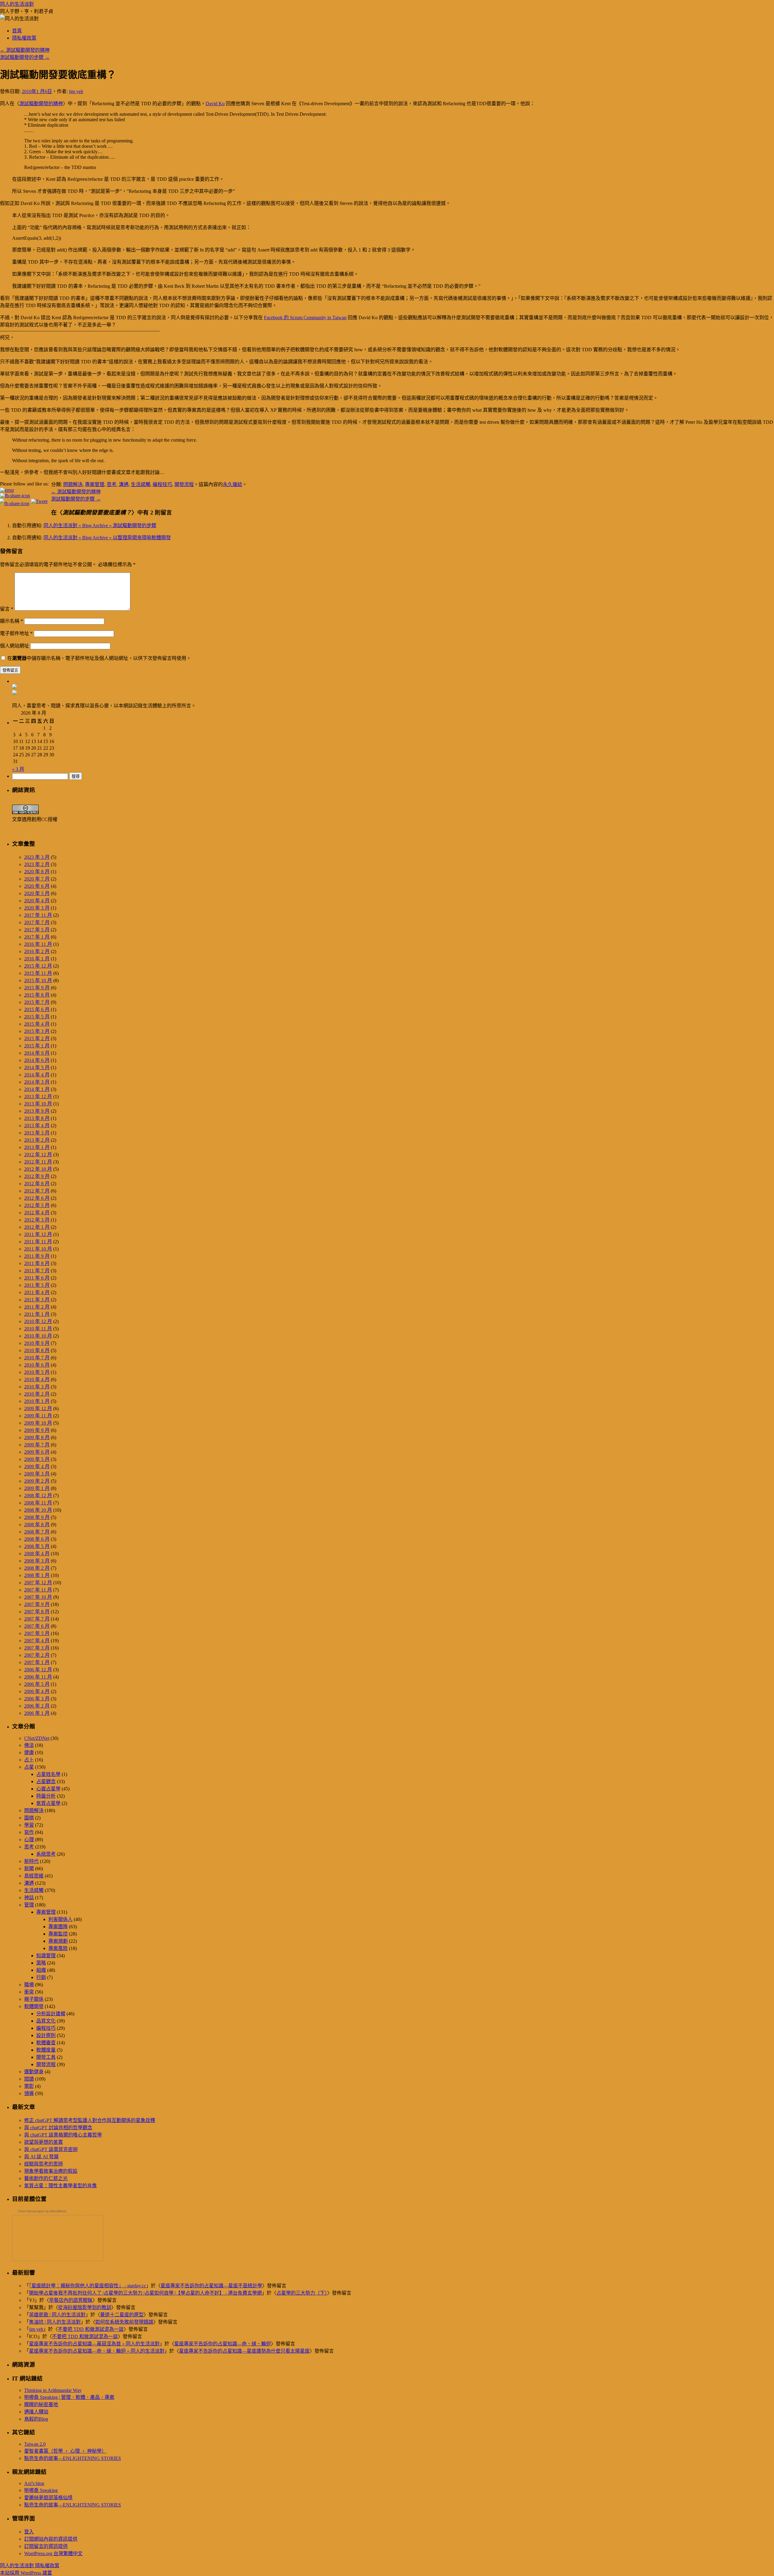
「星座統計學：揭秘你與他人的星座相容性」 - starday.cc (88, 2286)
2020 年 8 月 (37, 872)
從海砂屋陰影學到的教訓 (85, 2307)
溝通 (124, 484)
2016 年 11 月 (38, 944)
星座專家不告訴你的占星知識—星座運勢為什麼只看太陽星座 (244, 2351)
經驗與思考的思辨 (44, 2164)
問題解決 (73, 484)
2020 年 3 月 (37, 908)
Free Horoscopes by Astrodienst (42, 2211)
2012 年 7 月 (37, 1191)
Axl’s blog (34, 2483)
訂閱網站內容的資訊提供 (51, 2539)
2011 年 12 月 (38, 1234)
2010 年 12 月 (38, 1321)
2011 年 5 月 (37, 1285)
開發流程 (184, 484)
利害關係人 (60, 1919)
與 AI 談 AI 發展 (41, 2157)
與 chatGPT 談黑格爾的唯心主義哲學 (63, 2135)
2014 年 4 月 (37, 1075)
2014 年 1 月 (37, 1089)
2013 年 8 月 (37, 1118)
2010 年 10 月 (38, 1336)
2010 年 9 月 (37, 1343)
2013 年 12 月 (38, 1097)
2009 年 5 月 (37, 1459)
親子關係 (34, 1999)
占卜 (29, 1760)
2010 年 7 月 (37, 1358)
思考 (112, 484)
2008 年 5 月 (37, 1546)
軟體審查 (46, 2043)
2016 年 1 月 (37, 959)
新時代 (31, 1861)
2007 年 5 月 (37, 1633)
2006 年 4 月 (37, 1691)
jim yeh (76, 91)
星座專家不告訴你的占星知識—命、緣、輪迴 (223, 2344)
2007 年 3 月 (37, 1648)
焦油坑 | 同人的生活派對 (55, 2322)
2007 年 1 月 (37, 1662)
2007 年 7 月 (37, 1619)
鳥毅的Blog (36, 2419)
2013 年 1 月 (37, 1147)
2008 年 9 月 (37, 1517)
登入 (29, 2532)
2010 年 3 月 (37, 1387)
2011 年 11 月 (38, 1242)
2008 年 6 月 (37, 1539)
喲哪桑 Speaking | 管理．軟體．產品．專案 (69, 2397)
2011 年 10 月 (38, 1249)
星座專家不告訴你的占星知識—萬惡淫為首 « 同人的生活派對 (94, 2344)
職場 (29, 1985)
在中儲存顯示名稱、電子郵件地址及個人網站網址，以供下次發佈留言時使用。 (99, 658)
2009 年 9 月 (37, 1430)
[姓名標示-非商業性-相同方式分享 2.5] (25, 812)
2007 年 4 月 (37, 1641)
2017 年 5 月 (37, 930)
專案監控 (58, 1934)
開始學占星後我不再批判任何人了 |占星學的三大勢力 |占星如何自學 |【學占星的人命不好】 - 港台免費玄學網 (145, 2293)
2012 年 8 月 (37, 1184)
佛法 (29, 1745)
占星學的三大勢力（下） (302, 2293)
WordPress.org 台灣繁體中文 (53, 2553)
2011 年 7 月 (37, 1271)
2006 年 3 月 (37, 1699)
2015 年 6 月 (37, 1009)
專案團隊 (58, 1927)
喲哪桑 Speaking (41, 2490)
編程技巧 (162, 484)
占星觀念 (46, 1781)
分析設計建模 (51, 2014)
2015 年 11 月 (38, 973)
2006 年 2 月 (37, 1706)
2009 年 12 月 (38, 1408)
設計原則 (46, 2035)
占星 (29, 1767)
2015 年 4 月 (37, 1024)
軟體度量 (46, 2050)
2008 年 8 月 (37, 1525)
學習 (29, 1825)
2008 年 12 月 (38, 1496)
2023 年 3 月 (37, 857)
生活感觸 (141, 484)
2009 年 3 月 (37, 1474)
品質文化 (46, 2021)
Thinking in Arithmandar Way (53, 2390)
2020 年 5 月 (37, 893)
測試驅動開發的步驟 (25, 57)
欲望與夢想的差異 (44, 2142)
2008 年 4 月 (37, 1554)
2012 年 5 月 (37, 1205)
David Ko (215, 104)
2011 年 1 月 (37, 1314)
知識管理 (46, 1956)
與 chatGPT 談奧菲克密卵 (51, 2149)
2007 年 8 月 (37, 1612)
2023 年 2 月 (37, 864)
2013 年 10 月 (38, 1104)
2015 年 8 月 (37, 995)
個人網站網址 (15, 646)
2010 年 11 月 (38, 1329)
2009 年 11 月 (38, 1416)
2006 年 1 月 (37, 1713)
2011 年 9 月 (37, 1256)
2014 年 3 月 (37, 1082)
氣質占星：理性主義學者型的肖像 (60, 2186)
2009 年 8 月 (37, 1437)
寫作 (29, 1832)
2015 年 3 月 (37, 1031)
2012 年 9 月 (37, 1176)
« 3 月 (18, 769)
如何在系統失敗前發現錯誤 (124, 2322)
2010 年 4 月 (37, 1379)
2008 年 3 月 (37, 1561)
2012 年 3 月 (37, 1220)
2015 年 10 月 (38, 980)
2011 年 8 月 (37, 1263)
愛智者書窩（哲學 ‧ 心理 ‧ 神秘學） (65, 2451)
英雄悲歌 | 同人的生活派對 (57, 2315)
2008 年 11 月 (38, 1503)
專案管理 (95, 484)
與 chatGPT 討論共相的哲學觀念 (58, 2128)
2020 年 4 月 (37, 901)
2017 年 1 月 (37, 937)
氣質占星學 (48, 1803)
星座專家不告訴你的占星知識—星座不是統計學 (211, 2286)
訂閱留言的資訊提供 (46, 2546)
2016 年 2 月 (37, 951)
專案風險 (58, 1948)
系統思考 (46, 1854)
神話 (29, 1898)
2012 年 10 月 (38, 1169)
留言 (7, 609)
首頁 (17, 31)
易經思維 (34, 1876)
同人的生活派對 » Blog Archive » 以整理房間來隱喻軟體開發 (107, 538)
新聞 (29, 1869)
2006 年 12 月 (38, 1670)
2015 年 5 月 (37, 1017)
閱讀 (29, 2079)
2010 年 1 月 (37, 1401)
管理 (29, 1905)
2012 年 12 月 (38, 1155)
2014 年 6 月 (37, 1060)
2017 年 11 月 (38, 915)
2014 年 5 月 (37, 1067)
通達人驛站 (36, 2412)
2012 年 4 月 (37, 1213)
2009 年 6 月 (37, 1452)
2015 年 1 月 (37, 1046)
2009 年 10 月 (38, 1423)
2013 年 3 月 (37, 1133)
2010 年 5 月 (37, 1372)
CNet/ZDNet (37, 1738)
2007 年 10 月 (38, 1597)
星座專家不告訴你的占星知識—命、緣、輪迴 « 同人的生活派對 (97, 2351)
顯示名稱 (11, 621)
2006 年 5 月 (37, 1684)
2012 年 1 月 (37, 1227)
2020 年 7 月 (37, 879)
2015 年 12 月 (38, 966)
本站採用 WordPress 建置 (26, 2573)
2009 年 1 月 (37, 1488)
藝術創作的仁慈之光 (46, 2178)
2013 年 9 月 (37, 1111)
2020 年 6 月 (37, 886)
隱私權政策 (24, 38)
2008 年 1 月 (37, 1575)
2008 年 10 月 (38, 1510)
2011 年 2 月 (37, 1307)
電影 (29, 2086)
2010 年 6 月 (37, 1365)
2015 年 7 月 (37, 1002)
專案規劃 (58, 1941)
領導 (29, 2093)
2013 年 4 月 (37, 1126)
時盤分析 (46, 1796)
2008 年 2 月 (37, 1568)
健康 (29, 1752)
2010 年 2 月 (37, 1394)
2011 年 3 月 (37, 1300)
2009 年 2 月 (37, 1481)
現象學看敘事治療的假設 (51, 2171)
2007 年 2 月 (37, 1655)
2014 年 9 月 (37, 1053)
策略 (41, 1963)
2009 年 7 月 (37, 1445)
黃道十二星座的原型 (122, 2315)
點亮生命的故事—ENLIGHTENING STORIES (73, 2458)
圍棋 (29, 1818)
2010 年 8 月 (37, 1350)
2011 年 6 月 (37, 1278)
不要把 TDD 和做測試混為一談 (91, 2329)
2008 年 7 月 (37, 1532)
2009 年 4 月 (37, 1466)
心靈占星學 (48, 1789)
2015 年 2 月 (37, 1038)
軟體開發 (34, 2006)
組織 (41, 1970)
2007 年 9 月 (37, 1604)
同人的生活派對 (17, 4)
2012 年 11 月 (38, 1162)
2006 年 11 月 (38, 1677)
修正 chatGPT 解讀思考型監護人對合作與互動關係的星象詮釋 (90, 2120)
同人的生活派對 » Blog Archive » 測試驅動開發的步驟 (100, 526)
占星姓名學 (48, 1774)
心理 (29, 1840)
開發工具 (46, 2057)
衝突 (29, 1992)
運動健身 (34, 2072)
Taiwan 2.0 (35, 2444)
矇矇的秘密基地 (41, 2404)
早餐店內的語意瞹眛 (71, 2300)
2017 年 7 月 (37, 922)
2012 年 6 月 (37, 1198)
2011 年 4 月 (37, 1292)
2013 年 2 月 (37, 1140)
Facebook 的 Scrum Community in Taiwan (305, 318)
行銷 (41, 1977)
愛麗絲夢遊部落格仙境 (48, 2498)
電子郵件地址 (16, 633)
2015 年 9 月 (37, 988)
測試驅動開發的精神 (25, 50)
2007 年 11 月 (38, 1590)
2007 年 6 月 (37, 1626)
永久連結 (233, 484)
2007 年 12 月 (38, 1583)
